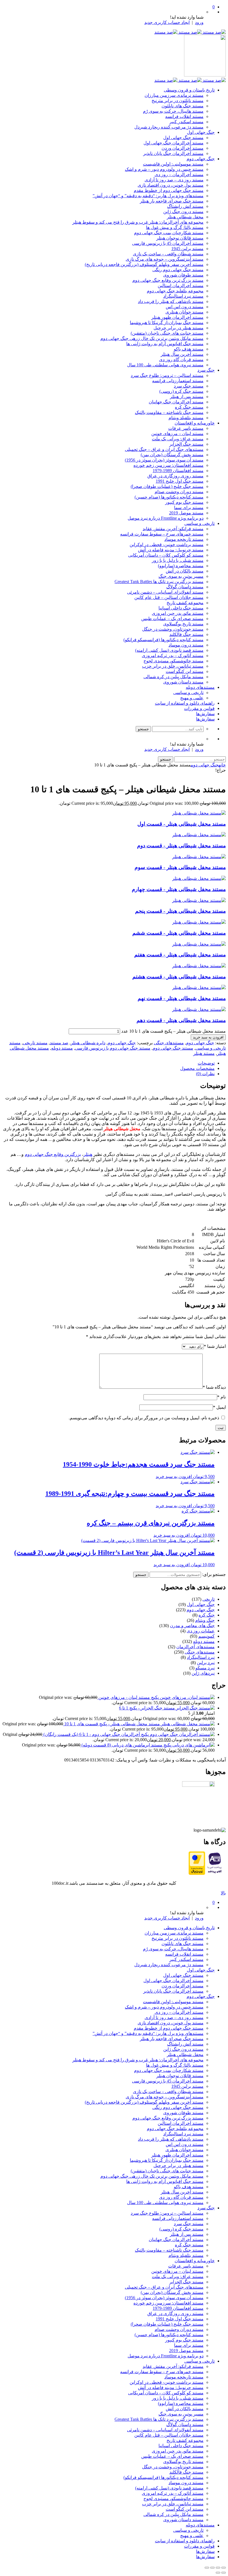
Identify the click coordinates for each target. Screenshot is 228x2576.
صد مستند (59, 1043)
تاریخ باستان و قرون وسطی (189, 90)
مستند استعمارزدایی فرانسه (178, 381)
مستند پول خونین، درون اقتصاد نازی (171, 185)
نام (221, 1397)
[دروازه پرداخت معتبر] (197, 1873)
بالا (223, 1893)
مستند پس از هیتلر (187, 397)
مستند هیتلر (204, 1053)
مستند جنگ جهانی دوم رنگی (178, 270)
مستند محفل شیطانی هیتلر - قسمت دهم (181, 1020)
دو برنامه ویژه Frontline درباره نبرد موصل (166, 518)
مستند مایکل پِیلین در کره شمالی (174, 677)
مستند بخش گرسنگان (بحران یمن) (172, 455)
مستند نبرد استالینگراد (183, 296)
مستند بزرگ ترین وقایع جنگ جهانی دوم (168, 280)
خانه (222, 765)
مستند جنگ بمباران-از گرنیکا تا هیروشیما (167, 323)
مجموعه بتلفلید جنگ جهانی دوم (175, 291)
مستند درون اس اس (185, 307)
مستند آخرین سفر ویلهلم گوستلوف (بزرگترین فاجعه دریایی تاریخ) (144, 264)
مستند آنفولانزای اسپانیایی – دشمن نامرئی (165, 592)
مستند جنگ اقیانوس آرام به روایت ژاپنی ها (165, 344)
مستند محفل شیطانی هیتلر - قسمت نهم (182, 998)
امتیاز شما (215, 1346)
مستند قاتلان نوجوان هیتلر (180, 238)
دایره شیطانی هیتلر (88, 1043)
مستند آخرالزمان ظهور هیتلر (177, 317)
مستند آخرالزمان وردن (183, 148)
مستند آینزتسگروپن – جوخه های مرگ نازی (165, 259)
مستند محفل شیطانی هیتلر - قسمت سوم (180, 867)
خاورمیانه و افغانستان (195, 423)
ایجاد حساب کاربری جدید (167, 22)
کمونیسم (206, 1636)
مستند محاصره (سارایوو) (181, 566)
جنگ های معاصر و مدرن (192, 1626)
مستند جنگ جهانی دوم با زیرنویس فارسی (113, 1048)
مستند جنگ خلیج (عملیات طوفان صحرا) (167, 486)
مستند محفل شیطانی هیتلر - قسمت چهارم (179, 889)
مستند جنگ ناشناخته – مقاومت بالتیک (169, 412)
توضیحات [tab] (206, 1063)
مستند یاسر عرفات (186, 428)
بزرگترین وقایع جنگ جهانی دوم (53, 1154)
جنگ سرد (206, 370)
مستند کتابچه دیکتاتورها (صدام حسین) (169, 497)
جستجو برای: (214, 1574)
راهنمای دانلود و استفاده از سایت (185, 703)
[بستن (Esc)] (207, 2568)
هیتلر (88, 1154)
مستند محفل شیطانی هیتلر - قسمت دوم (181, 846)
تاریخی (209, 1599)
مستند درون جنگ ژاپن (183, 212)
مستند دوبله (62, 1048)
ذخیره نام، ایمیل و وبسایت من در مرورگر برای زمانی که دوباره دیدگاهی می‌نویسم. (144, 1418)
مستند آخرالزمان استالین (181, 286)
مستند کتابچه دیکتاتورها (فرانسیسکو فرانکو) (163, 640)
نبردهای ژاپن (203, 1673)
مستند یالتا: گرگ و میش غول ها (175, 227)
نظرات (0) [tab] (205, 1074)
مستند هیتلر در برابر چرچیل (179, 328)
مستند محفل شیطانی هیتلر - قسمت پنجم (180, 911)
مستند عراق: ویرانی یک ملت (178, 439)
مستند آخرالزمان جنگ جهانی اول (174, 143)
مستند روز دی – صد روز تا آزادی (174, 180)
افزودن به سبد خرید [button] (174, 1476)
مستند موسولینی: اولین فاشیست (173, 164)
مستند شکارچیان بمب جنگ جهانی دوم (169, 233)
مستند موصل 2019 (186, 513)
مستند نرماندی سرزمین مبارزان (174, 95)
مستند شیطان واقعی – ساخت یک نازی (168, 254)
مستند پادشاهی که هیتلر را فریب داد (171, 301)
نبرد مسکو (205, 1668)
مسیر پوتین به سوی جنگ (181, 576)
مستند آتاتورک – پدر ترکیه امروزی (173, 656)
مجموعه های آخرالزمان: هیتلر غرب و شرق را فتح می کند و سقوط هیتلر (138, 222)
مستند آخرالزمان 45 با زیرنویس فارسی (168, 243)
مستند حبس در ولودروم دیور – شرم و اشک (164, 169)
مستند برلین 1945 (187, 249)
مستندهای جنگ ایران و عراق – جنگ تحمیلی (164, 449)
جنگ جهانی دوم (201, 159)
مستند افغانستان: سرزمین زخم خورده (168, 465)
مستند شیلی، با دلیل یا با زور (178, 560)
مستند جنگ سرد (189, 386)
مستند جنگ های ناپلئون (183, 106)
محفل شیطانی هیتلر (185, 217)
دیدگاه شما (214, 1387)
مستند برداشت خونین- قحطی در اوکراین (167, 545)
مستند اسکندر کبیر (186, 122)
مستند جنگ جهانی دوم (173, 1048)
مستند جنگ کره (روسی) (181, 391)
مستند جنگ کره (189, 407)
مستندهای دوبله (200, 687)
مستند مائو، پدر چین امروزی (178, 613)
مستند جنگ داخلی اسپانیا (181, 608)
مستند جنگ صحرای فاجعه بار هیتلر (172, 201)
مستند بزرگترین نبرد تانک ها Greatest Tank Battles (159, 582)
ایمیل (219, 1407)
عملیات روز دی (201, 1631)
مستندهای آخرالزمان (195, 1647)
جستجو (141, 1575)
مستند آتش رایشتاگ (185, 206)
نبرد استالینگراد (201, 1657)
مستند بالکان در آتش (185, 571)
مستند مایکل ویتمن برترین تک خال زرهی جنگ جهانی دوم (152, 338)
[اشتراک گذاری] (212, 2568)
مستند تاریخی (35, 1043)
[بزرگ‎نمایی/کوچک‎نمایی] (224, 2568)
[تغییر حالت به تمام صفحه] (218, 2568)
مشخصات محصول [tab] (197, 1068)
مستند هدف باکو (189, 349)
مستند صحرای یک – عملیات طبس (172, 619)
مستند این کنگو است (185, 671)
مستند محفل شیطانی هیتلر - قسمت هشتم (179, 977)
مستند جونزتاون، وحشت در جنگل (173, 629)
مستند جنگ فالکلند (186, 634)
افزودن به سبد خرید (208, 1037)
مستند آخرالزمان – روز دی (179, 175)
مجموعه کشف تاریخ (185, 603)
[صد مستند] (190, 32)
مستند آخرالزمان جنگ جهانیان (176, 402)
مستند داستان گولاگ (185, 587)
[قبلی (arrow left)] (224, 2573)
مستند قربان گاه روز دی (181, 360)
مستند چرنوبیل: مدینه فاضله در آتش (171, 550)
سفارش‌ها (205, 714)
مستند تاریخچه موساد (184, 539)
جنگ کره (207, 1615)
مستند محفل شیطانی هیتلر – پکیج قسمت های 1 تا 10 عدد (174, 1031)
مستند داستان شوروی (183, 682)
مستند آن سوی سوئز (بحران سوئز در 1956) (164, 460)
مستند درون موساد (186, 645)
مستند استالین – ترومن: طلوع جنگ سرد (167, 375)
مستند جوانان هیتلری (184, 312)
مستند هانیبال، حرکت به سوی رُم (173, 111)
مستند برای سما (189, 508)
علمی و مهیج (192, 698)
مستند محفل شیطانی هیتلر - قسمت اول (182, 824)
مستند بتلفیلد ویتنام (186, 418)
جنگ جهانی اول (201, 132)
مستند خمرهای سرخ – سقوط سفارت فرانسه (162, 534)
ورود (199, 22)
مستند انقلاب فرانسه (184, 116)
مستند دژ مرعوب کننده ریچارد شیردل (169, 127)
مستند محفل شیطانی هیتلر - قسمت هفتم (180, 955)
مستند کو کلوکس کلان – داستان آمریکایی (166, 555)
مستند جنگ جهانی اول (183, 138)
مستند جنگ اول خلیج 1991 (180, 481)
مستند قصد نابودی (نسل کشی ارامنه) (169, 650)
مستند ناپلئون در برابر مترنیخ (178, 101)
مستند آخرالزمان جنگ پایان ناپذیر (173, 153)
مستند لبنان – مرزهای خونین (177, 434)
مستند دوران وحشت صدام (179, 492)
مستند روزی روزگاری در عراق (175, 476)
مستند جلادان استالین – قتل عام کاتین (169, 597)
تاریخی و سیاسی (200, 523)
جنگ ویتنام (205, 1620)
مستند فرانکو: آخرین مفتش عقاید (173, 529)
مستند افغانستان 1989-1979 (178, 471)
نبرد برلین (206, 1663)
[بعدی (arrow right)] (218, 2573)
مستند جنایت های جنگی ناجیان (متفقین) (167, 333)
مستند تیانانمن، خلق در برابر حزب (173, 666)
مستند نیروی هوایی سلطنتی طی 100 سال (165, 365)
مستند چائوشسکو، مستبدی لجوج (174, 661)
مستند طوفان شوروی (183, 275)
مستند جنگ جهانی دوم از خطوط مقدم (169, 190)
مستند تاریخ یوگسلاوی (183, 624)
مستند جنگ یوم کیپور (184, 502)
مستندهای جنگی (169, 1043)
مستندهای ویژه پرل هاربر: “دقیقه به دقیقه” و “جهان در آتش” (148, 196)
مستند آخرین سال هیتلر (182, 354)
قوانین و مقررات (199, 708)
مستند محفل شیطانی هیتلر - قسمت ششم (179, 933)
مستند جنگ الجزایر (186, 444)
